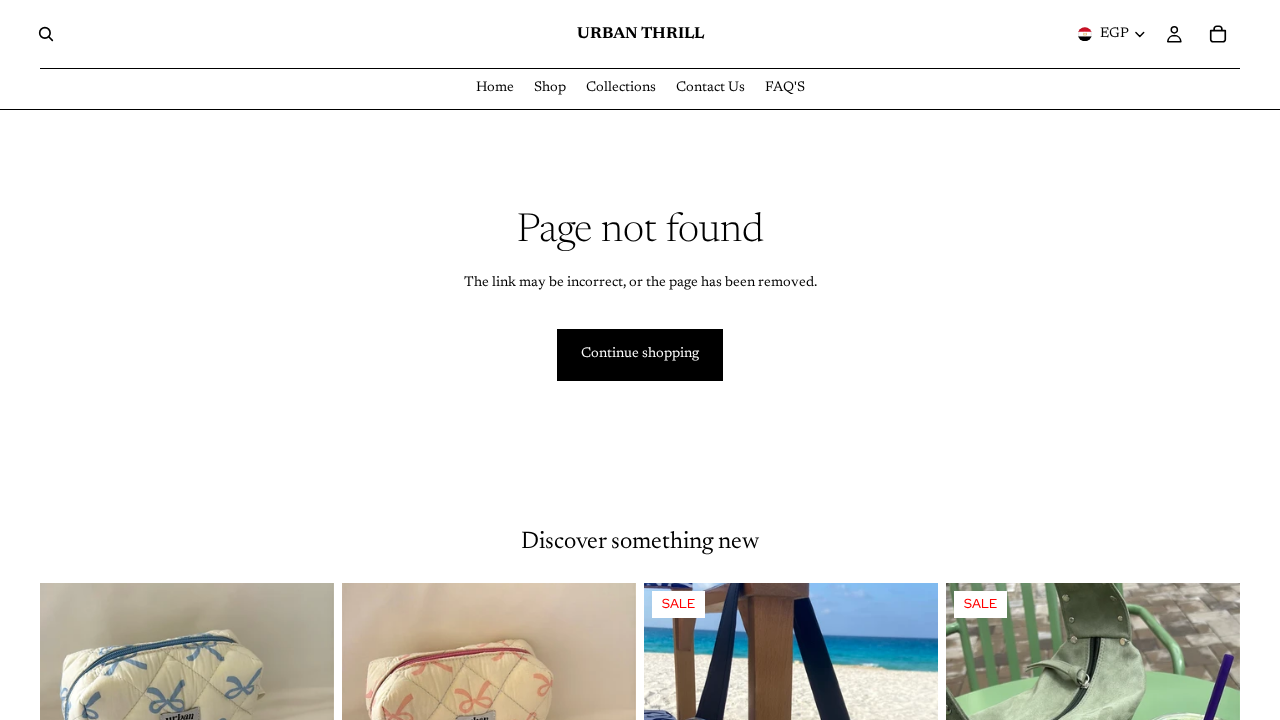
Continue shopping (640, 354)
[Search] (46, 34)
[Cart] (1218, 34)
